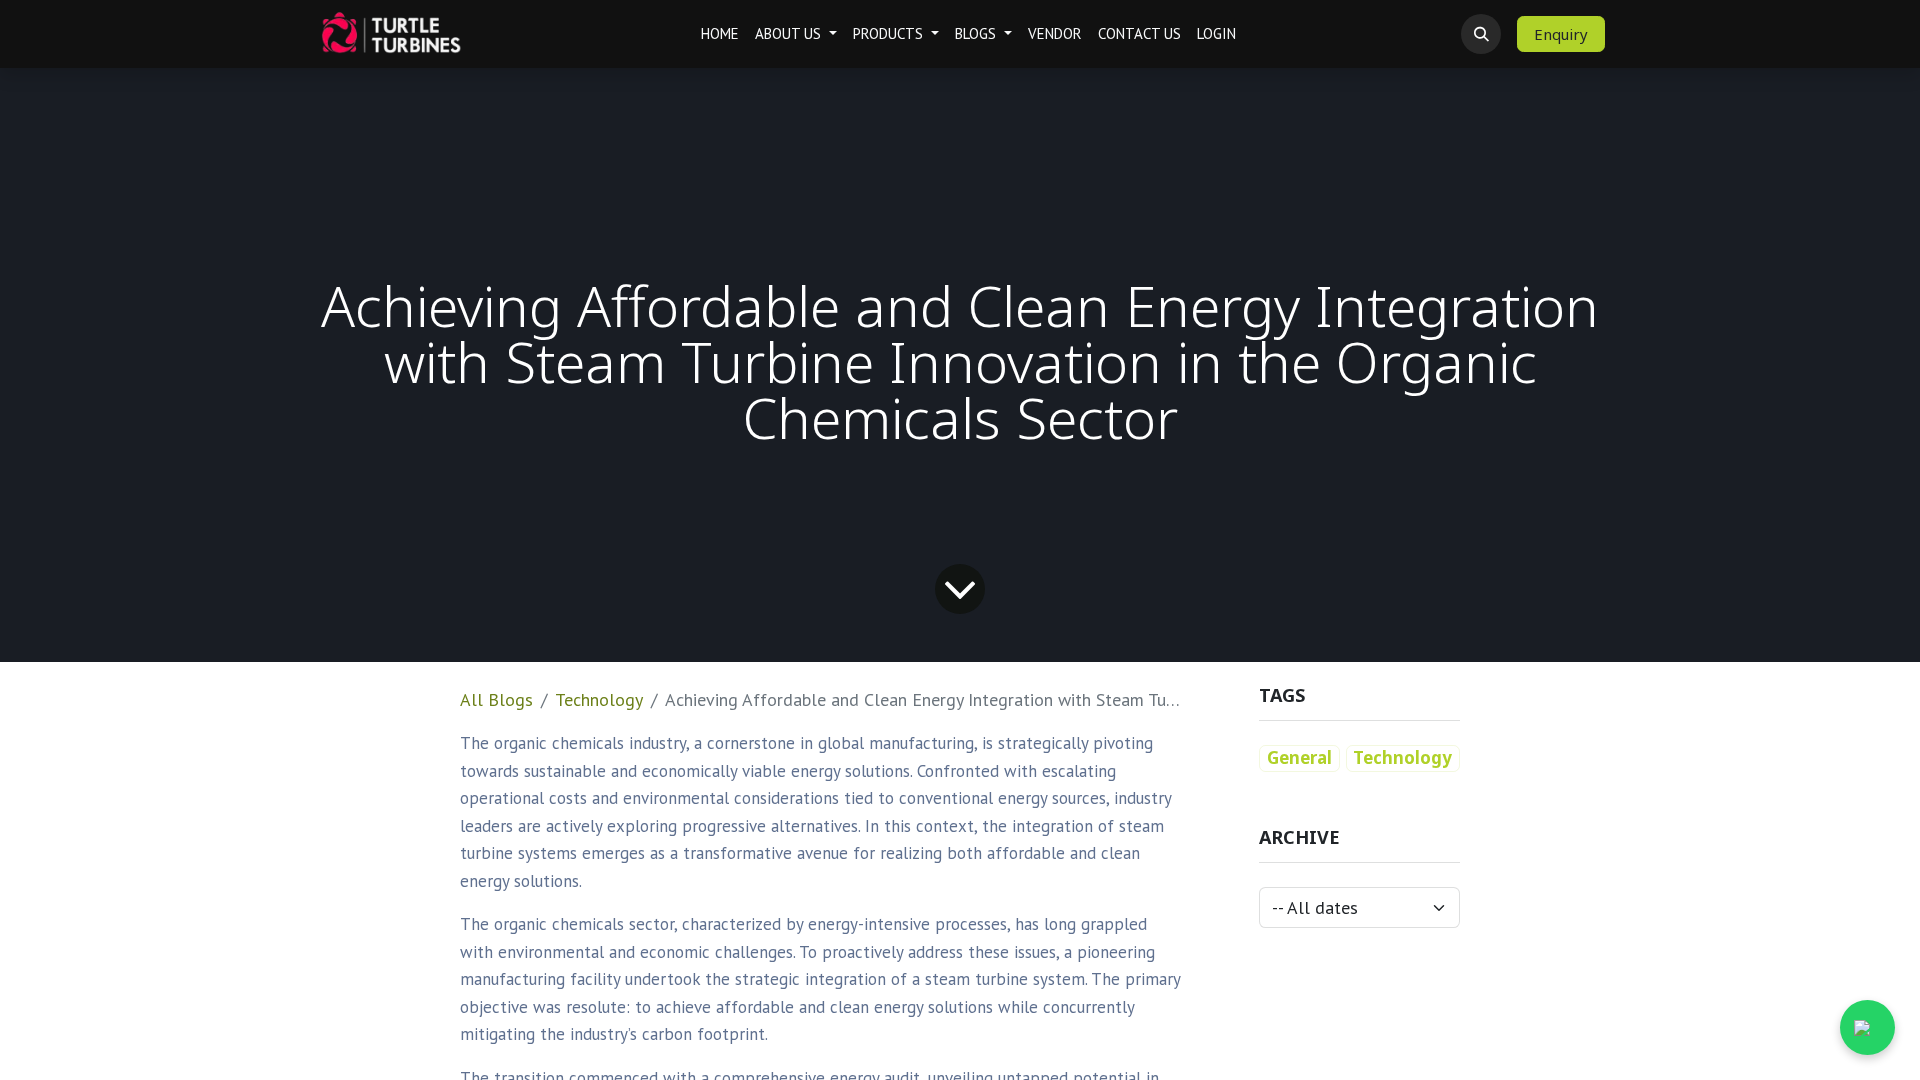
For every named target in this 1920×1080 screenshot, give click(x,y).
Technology (599, 699)
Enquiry (1561, 34)
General (1299, 757)
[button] (1481, 34)
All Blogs (496, 699)
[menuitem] (720, 34)
